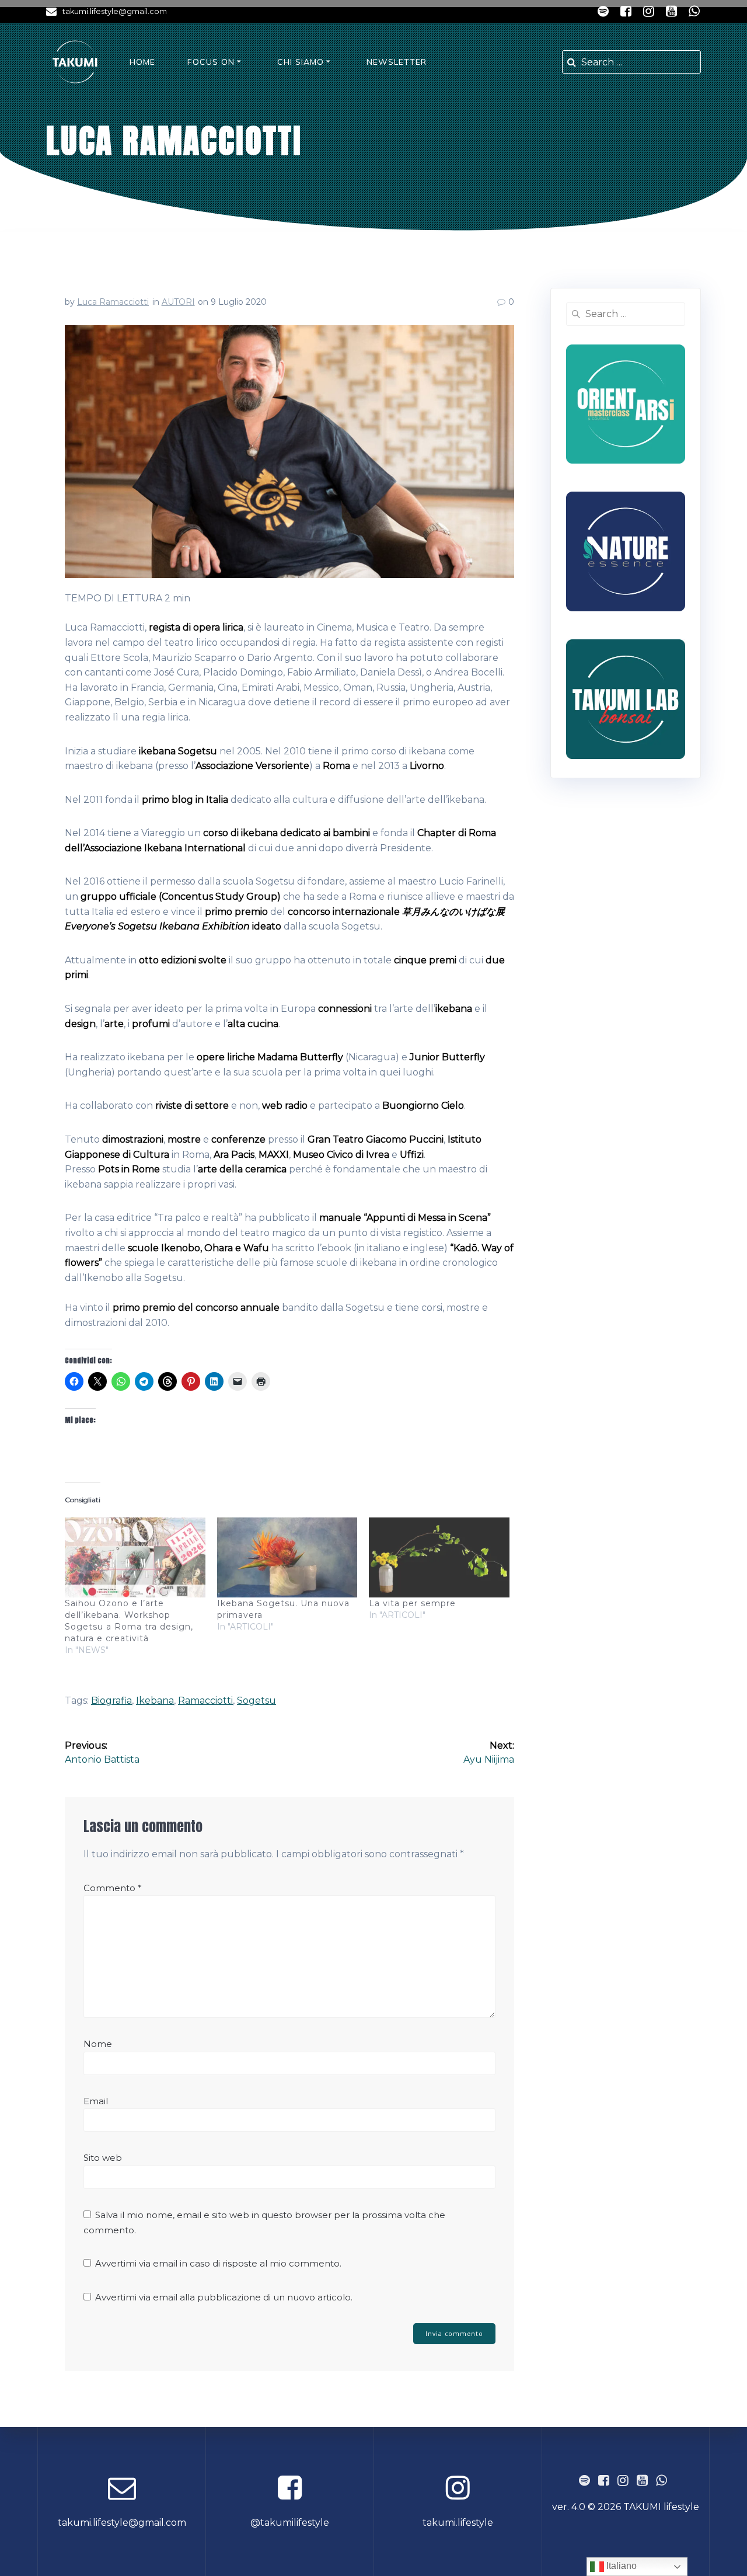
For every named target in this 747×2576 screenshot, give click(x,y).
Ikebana (155, 1700)
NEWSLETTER (397, 62)
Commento (113, 1888)
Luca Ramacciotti (113, 302)
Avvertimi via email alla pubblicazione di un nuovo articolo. (224, 2297)
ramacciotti (205, 1700)
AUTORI (178, 302)
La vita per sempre (412, 1603)
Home (142, 62)
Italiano (620, 2566)
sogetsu (256, 1700)
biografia (111, 1700)
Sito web (103, 2158)
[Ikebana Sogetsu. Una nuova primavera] (287, 1558)
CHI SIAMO (301, 62)
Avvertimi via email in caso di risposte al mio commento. (218, 2263)
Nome (98, 2044)
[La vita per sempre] (439, 1558)
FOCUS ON (211, 62)
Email (96, 2101)
